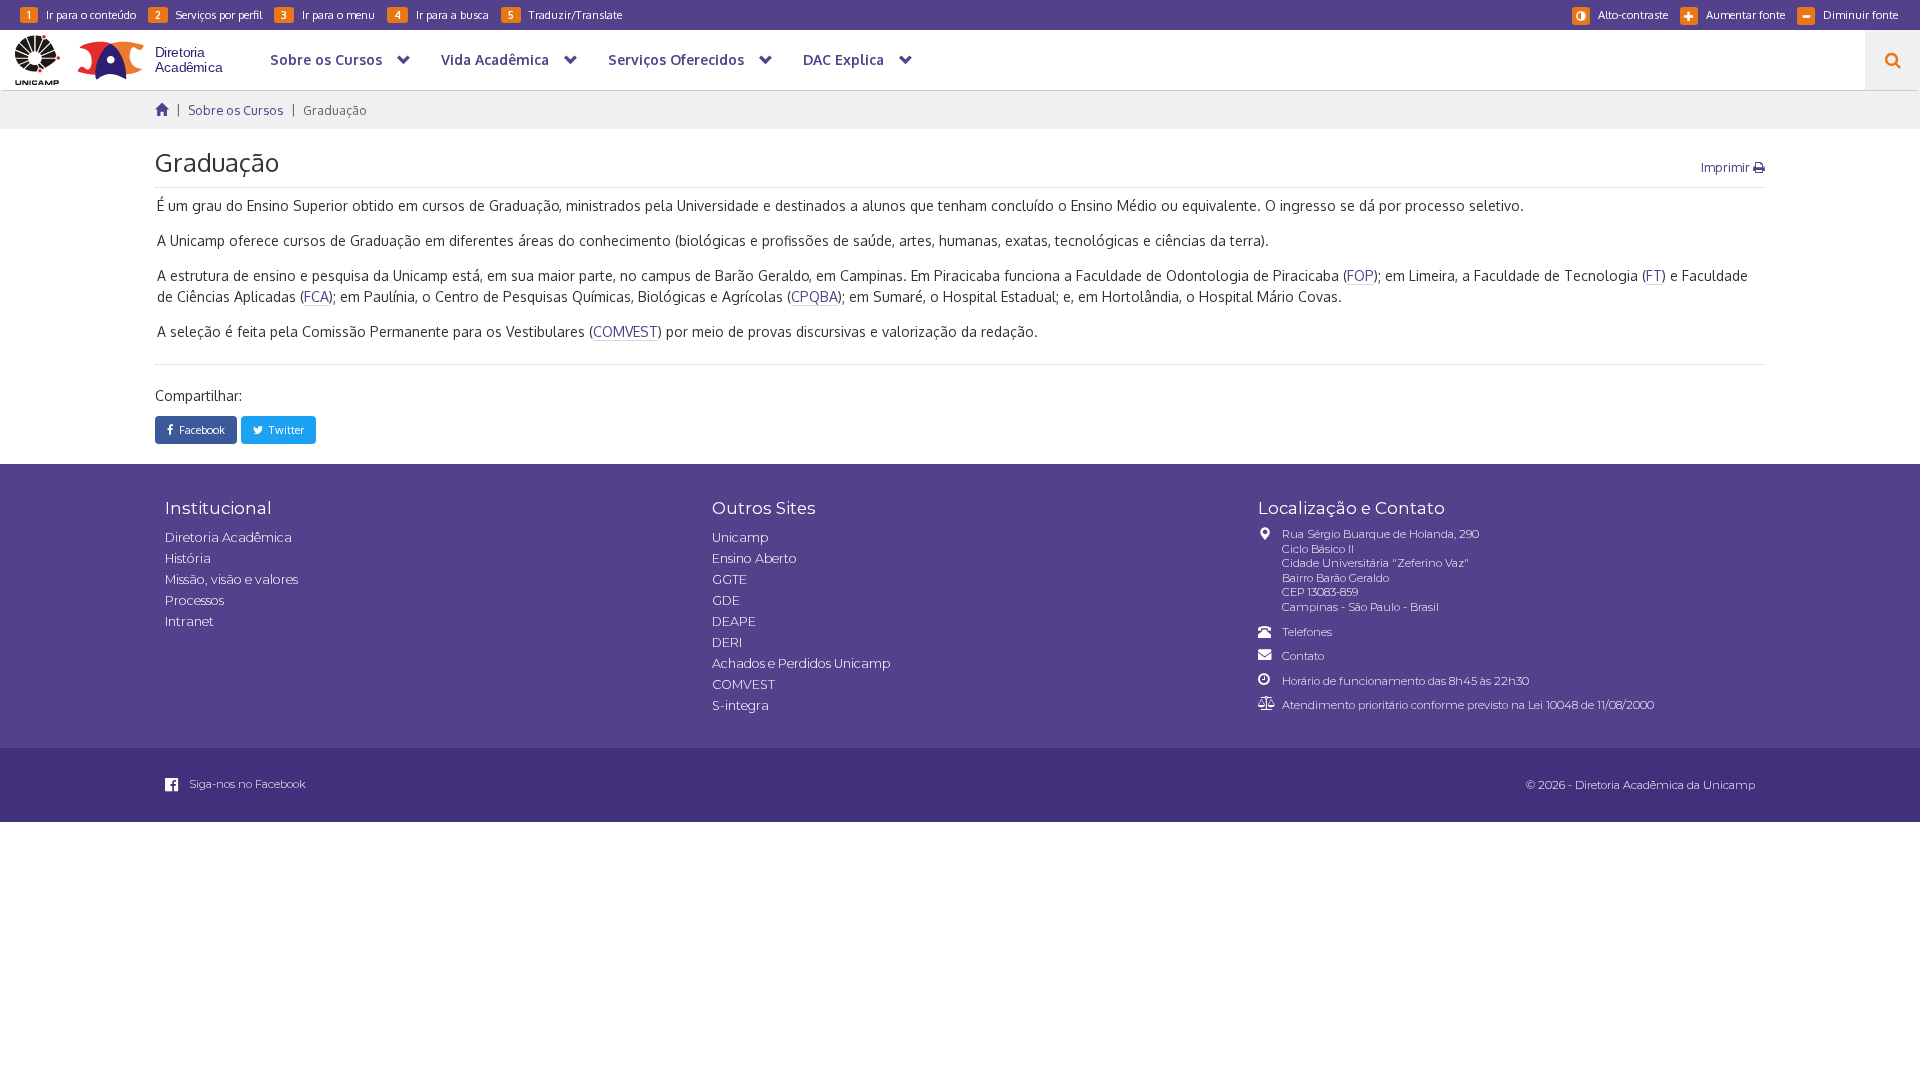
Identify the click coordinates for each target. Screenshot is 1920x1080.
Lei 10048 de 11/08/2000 (1591, 705)
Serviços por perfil (208, 14)
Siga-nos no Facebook (246, 784)
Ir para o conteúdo (81, 14)
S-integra (740, 705)
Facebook (199, 429)
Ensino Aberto (754, 558)
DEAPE (734, 621)
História (188, 558)
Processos (194, 600)
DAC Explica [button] (843, 59)
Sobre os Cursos (235, 110)
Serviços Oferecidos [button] (676, 59)
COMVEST (625, 331)
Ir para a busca (441, 14)
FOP (1360, 275)
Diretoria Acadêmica (228, 537)
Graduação (335, 110)
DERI (727, 642)
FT (1654, 275)
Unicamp (740, 537)
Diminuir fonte (1860, 14)
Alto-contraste (1633, 14)
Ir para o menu (328, 14)
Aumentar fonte (1745, 14)
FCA (316, 296)
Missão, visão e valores (231, 579)
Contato (1303, 656)
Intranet (189, 621)
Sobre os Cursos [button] (326, 59)
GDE (726, 600)
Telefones (1307, 632)
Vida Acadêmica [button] (495, 59)
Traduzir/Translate (565, 14)
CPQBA (814, 296)
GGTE (729, 579)
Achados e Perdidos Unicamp (801, 663)
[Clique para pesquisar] (1892, 60)
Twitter (283, 429)
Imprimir (1727, 167)
